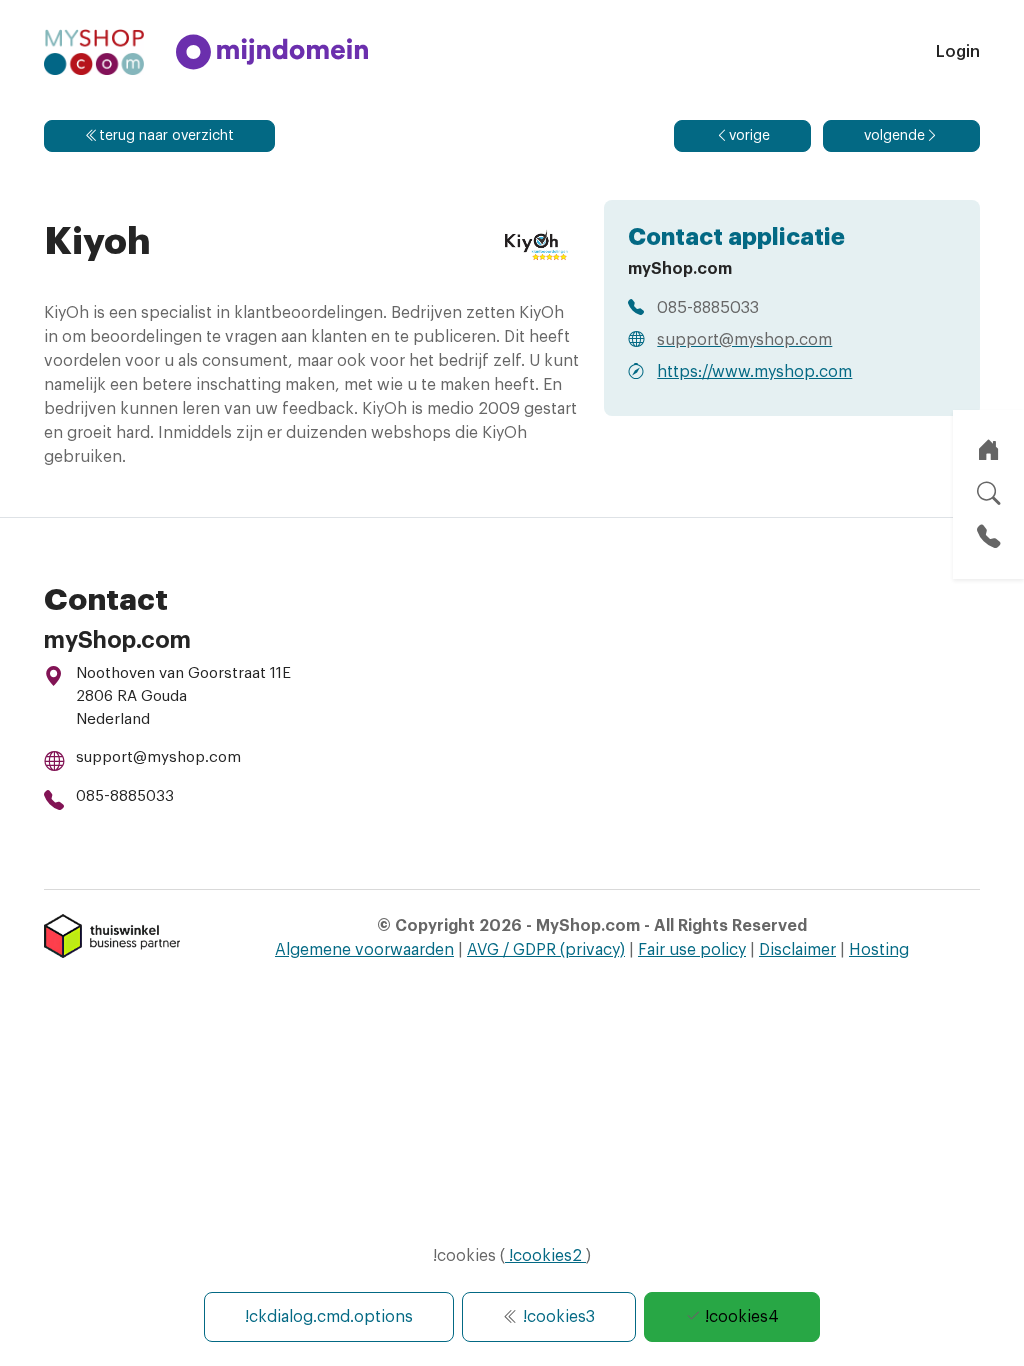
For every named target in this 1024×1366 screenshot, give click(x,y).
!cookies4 (740, 1317)
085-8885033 (125, 796)
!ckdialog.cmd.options (329, 1317)
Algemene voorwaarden (364, 950)
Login (958, 52)
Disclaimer (797, 950)
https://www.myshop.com (754, 372)
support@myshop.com (158, 757)
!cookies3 (557, 1317)
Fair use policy (692, 950)
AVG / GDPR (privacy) (546, 950)
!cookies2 (545, 1256)
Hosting (879, 950)
